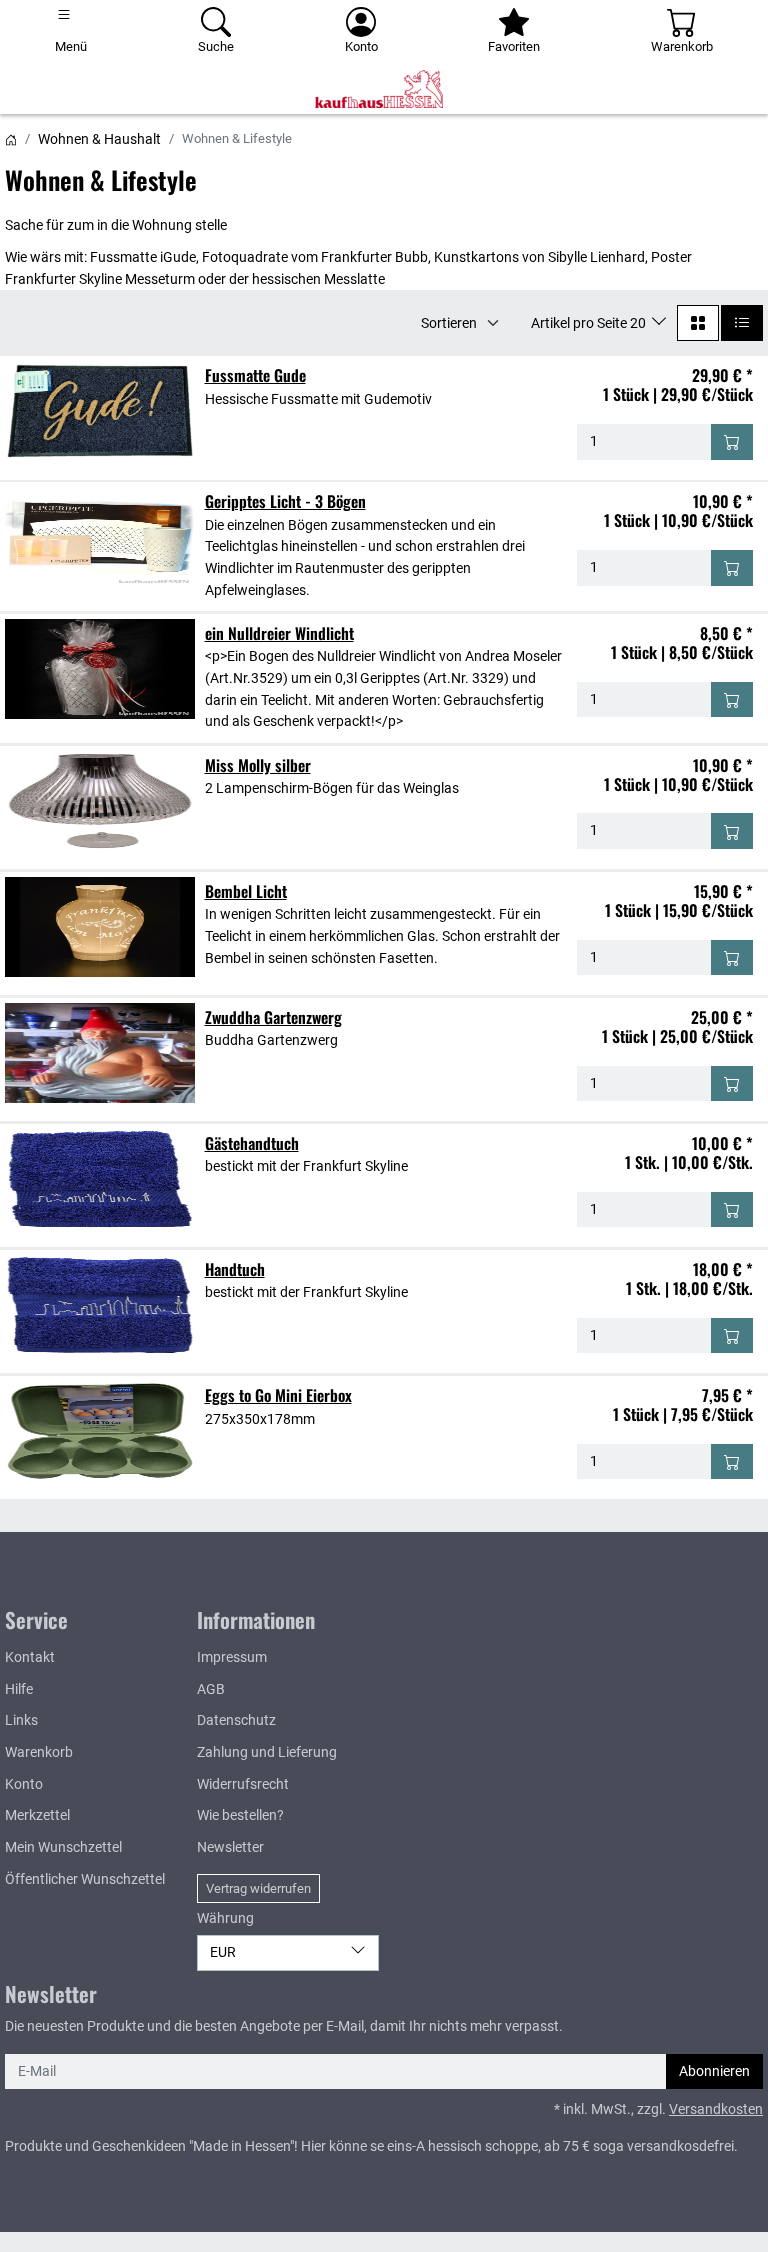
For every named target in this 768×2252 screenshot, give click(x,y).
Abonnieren (714, 2071)
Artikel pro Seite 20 (590, 323)
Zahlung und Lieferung (267, 1752)
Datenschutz (236, 1720)
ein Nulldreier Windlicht (279, 633)
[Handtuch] (100, 1305)
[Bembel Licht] (100, 927)
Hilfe (19, 1689)
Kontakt (30, 1657)
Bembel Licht (246, 891)
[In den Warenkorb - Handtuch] (732, 1336)
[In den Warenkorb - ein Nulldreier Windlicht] (732, 700)
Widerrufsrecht (243, 1784)
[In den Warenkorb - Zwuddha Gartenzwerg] (732, 1084)
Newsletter (230, 1847)
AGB (211, 1689)
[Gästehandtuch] (100, 1179)
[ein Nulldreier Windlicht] (100, 669)
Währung (225, 1918)
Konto (24, 1784)
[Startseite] (11, 139)
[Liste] (742, 323)
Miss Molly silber (258, 765)
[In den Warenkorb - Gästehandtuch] (732, 1210)
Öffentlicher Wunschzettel (85, 1879)
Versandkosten (716, 2109)
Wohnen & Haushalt (99, 139)
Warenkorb (39, 1752)
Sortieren (449, 323)
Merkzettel (37, 1815)
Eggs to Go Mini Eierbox (278, 1395)
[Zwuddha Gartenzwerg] (100, 1053)
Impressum (232, 1657)
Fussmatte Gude (255, 375)
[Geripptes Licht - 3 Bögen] (100, 537)
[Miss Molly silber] (100, 801)
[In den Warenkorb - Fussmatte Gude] (732, 442)
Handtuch (235, 1269)
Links (21, 1720)
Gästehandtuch (252, 1143)
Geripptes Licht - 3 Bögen (285, 501)
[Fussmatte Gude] (100, 411)
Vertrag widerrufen (258, 1888)
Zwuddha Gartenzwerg (273, 1017)
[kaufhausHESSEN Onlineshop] (384, 89)
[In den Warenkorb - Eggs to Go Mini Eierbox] (732, 1462)
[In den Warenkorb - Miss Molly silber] (732, 831)
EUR (223, 1952)
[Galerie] (698, 323)
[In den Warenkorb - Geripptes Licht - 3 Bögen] (732, 568)
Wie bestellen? (240, 1815)
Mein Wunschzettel (63, 1847)
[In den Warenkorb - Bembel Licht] (732, 958)
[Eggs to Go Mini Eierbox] (100, 1431)
